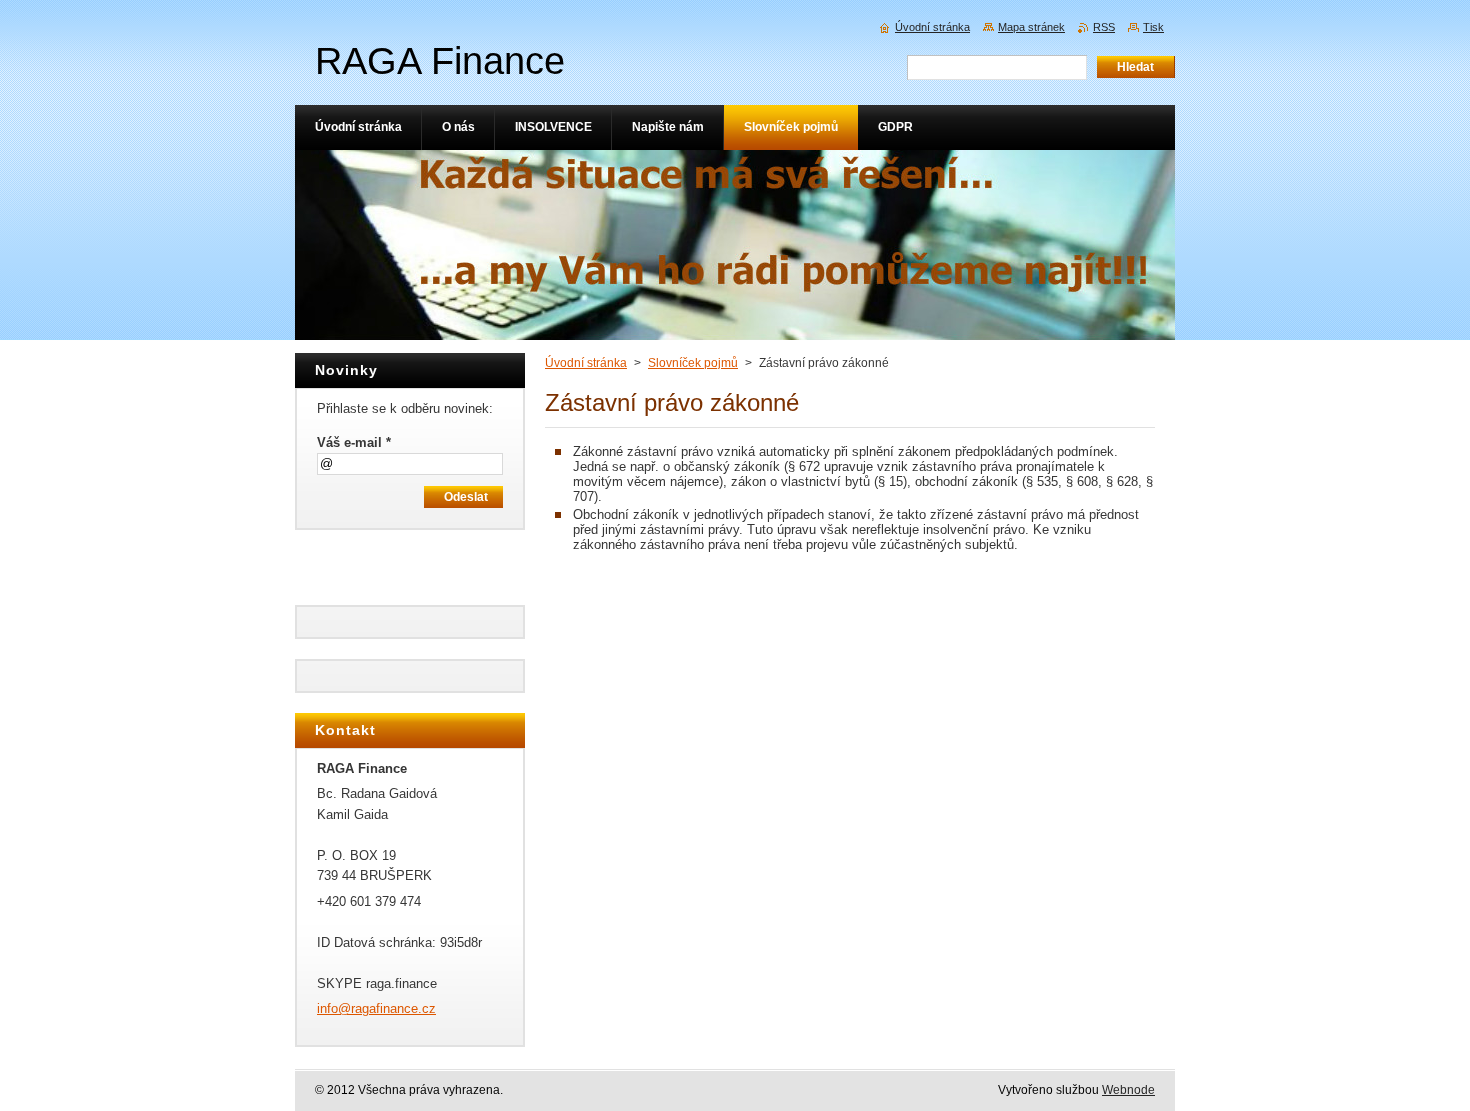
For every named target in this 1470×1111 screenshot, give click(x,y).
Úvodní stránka (586, 363)
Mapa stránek (1031, 27)
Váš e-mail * (354, 442)
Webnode (1128, 1090)
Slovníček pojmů (693, 363)
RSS (1104, 27)
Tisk (1153, 27)
